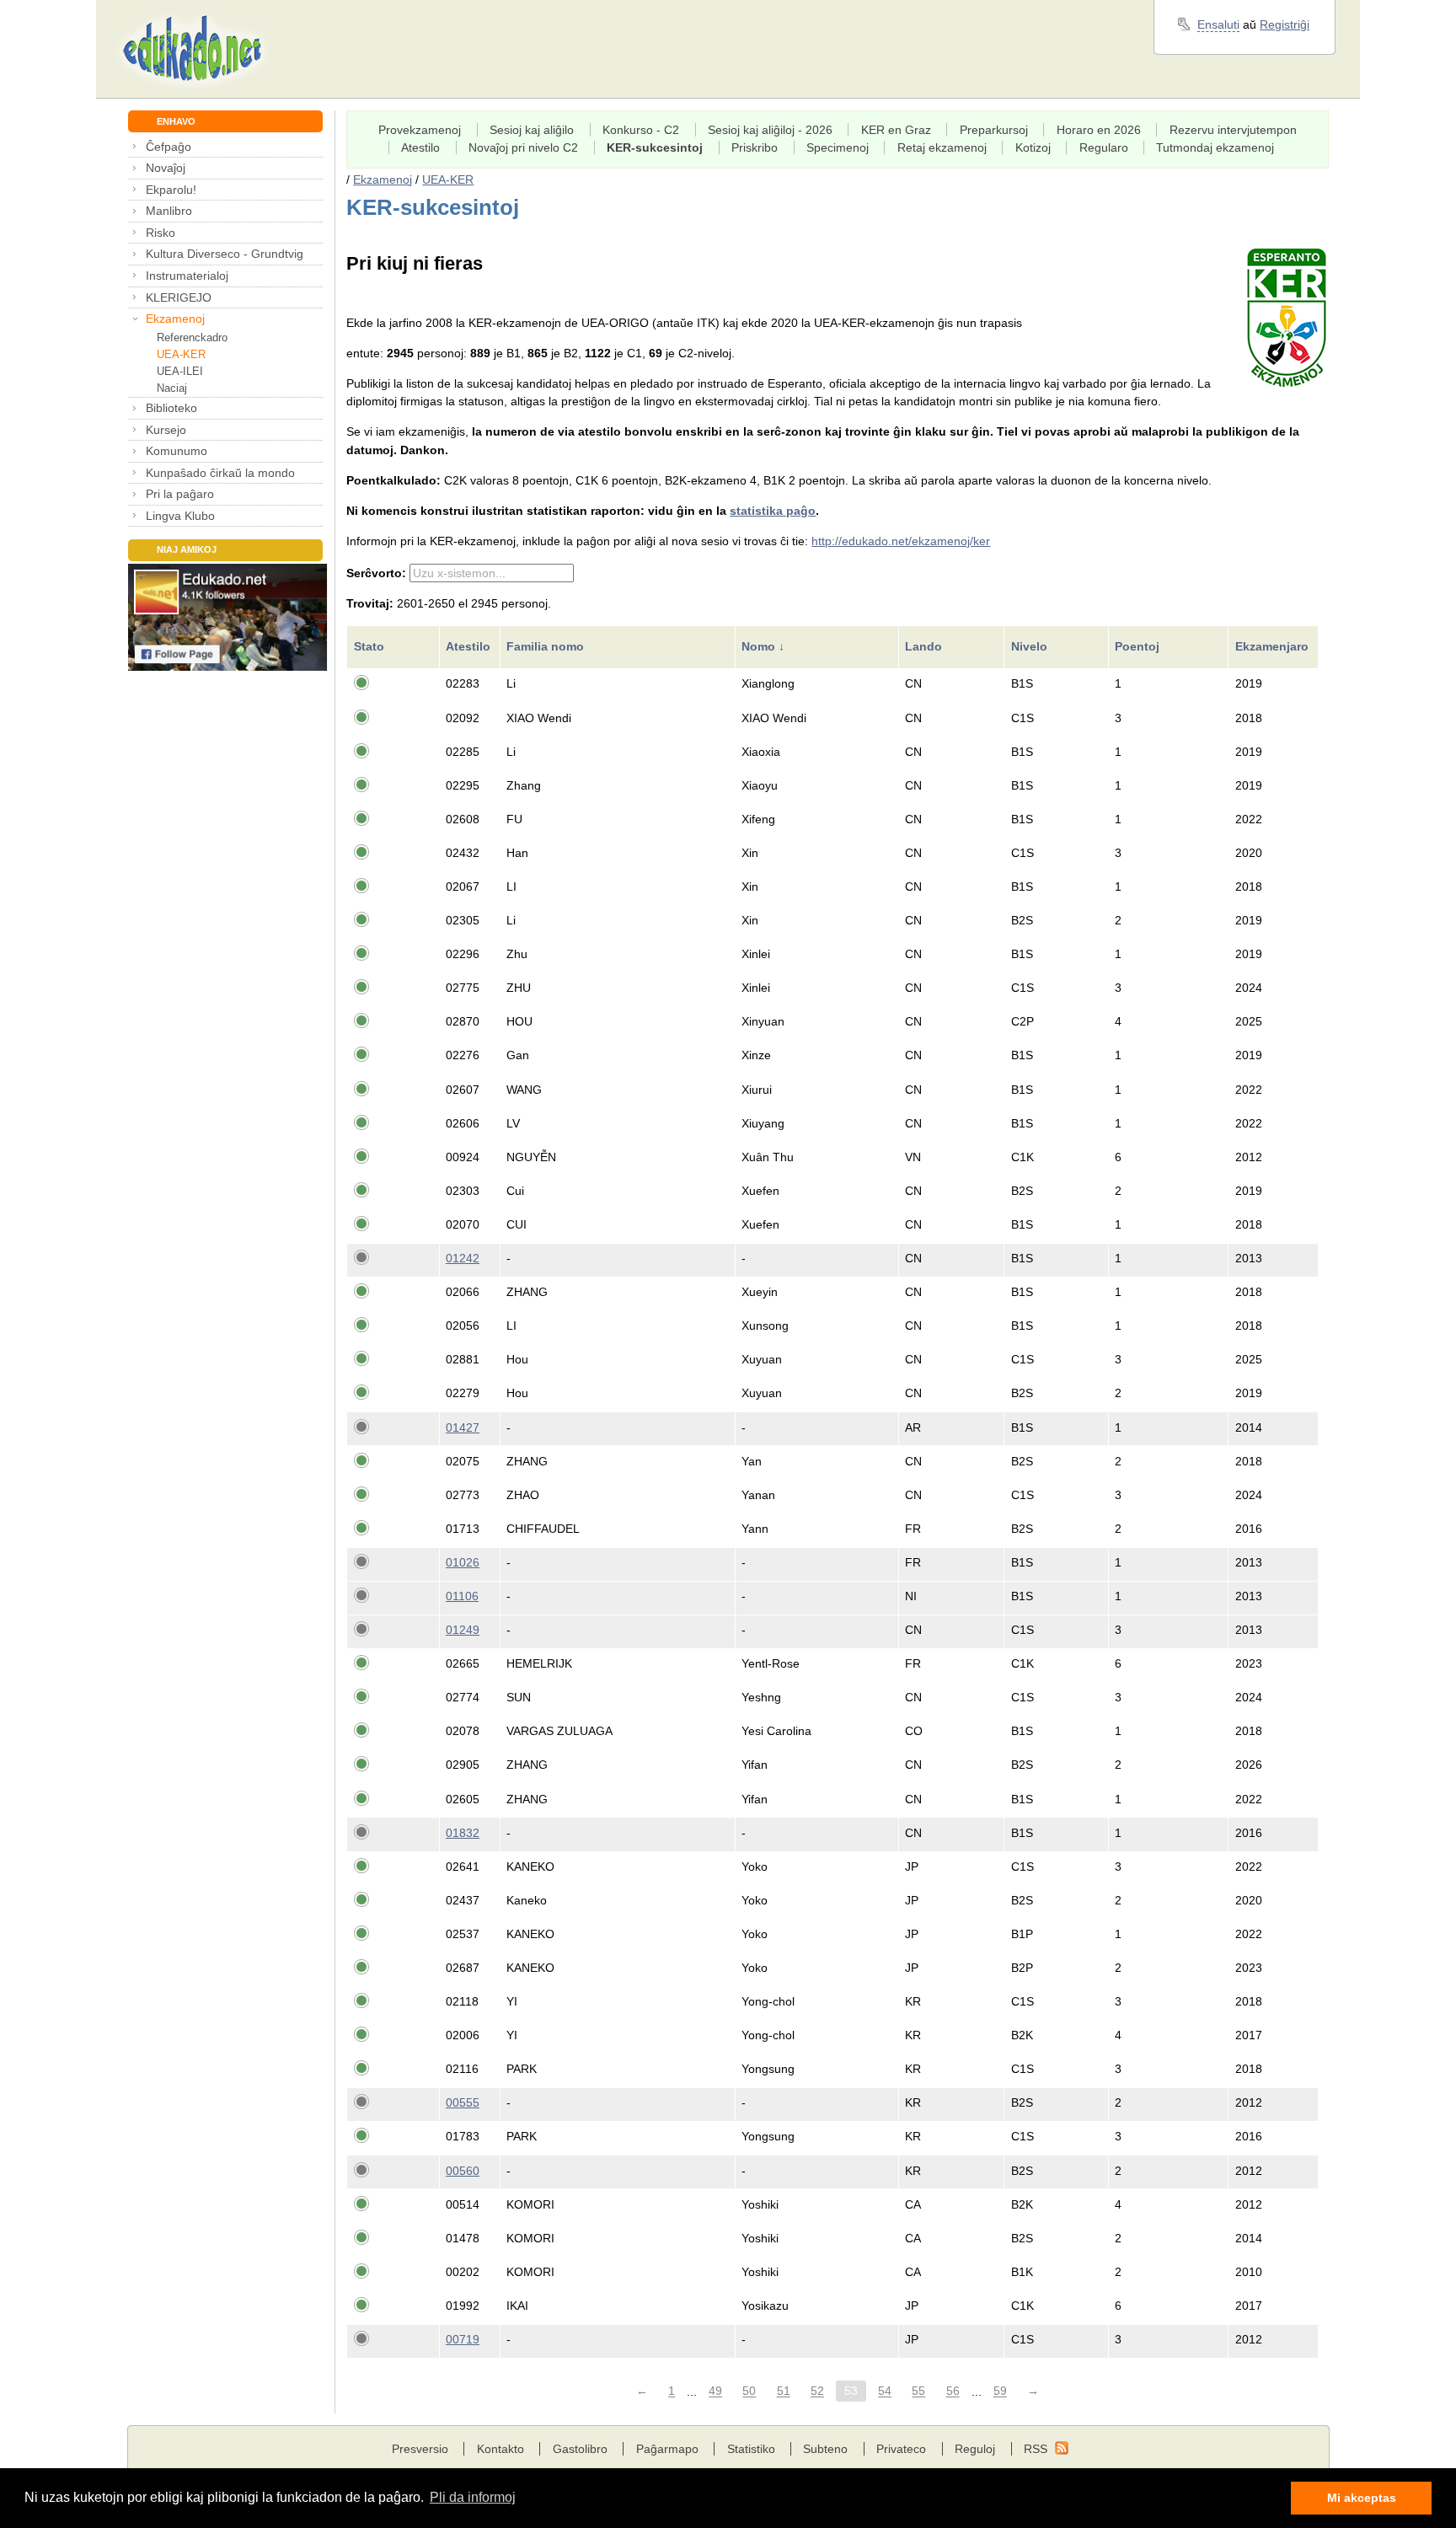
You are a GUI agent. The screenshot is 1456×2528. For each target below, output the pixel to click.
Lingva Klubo (180, 516)
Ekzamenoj (175, 319)
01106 (462, 1596)
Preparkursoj (994, 130)
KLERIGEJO (179, 297)
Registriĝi (1285, 24)
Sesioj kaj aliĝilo (532, 130)
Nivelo (1031, 646)
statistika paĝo (773, 511)
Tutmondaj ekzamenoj (1215, 147)
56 (953, 2391)
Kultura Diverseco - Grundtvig (225, 254)
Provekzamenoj (420, 130)
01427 (463, 1427)
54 (885, 2391)
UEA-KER (181, 354)
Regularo (1104, 147)
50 (749, 2391)
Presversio (420, 2449)
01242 (463, 1258)
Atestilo (420, 147)
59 (1000, 2391)
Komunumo (177, 451)
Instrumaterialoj (187, 276)
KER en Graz (896, 130)
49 (715, 2391)
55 (918, 2391)
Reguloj (975, 2449)
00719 (463, 2339)
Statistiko (751, 2449)
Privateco (901, 2449)
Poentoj (1139, 646)
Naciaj (172, 388)
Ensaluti (1218, 24)
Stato (371, 646)
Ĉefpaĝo (169, 147)
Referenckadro (192, 337)
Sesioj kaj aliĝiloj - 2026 (770, 130)
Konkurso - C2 (641, 130)
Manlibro (169, 211)
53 (851, 2391)
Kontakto (500, 2449)
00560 (463, 2171)
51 (784, 2391)
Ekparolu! (171, 190)
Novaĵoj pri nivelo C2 (523, 147)
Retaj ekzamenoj (942, 147)
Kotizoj (1033, 147)
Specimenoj (838, 147)
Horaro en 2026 (1099, 130)
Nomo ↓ (763, 646)
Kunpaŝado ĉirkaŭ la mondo (220, 473)
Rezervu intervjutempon (1233, 130)
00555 (463, 2102)
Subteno (825, 2449)
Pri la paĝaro (180, 494)
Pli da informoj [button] (473, 2497)
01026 (463, 1562)
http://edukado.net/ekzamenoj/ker (901, 541)
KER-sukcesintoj (655, 147)
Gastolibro (580, 2449)
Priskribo (755, 147)
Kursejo (166, 430)
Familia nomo (547, 646)
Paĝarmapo (667, 2449)
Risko (161, 233)
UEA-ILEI (180, 371)
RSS (1036, 2449)
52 (817, 2391)
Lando (925, 646)
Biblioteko (171, 408)
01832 (463, 1833)
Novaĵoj (166, 168)
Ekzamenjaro (1274, 646)
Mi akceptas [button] (1362, 2498)
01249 (463, 1630)
